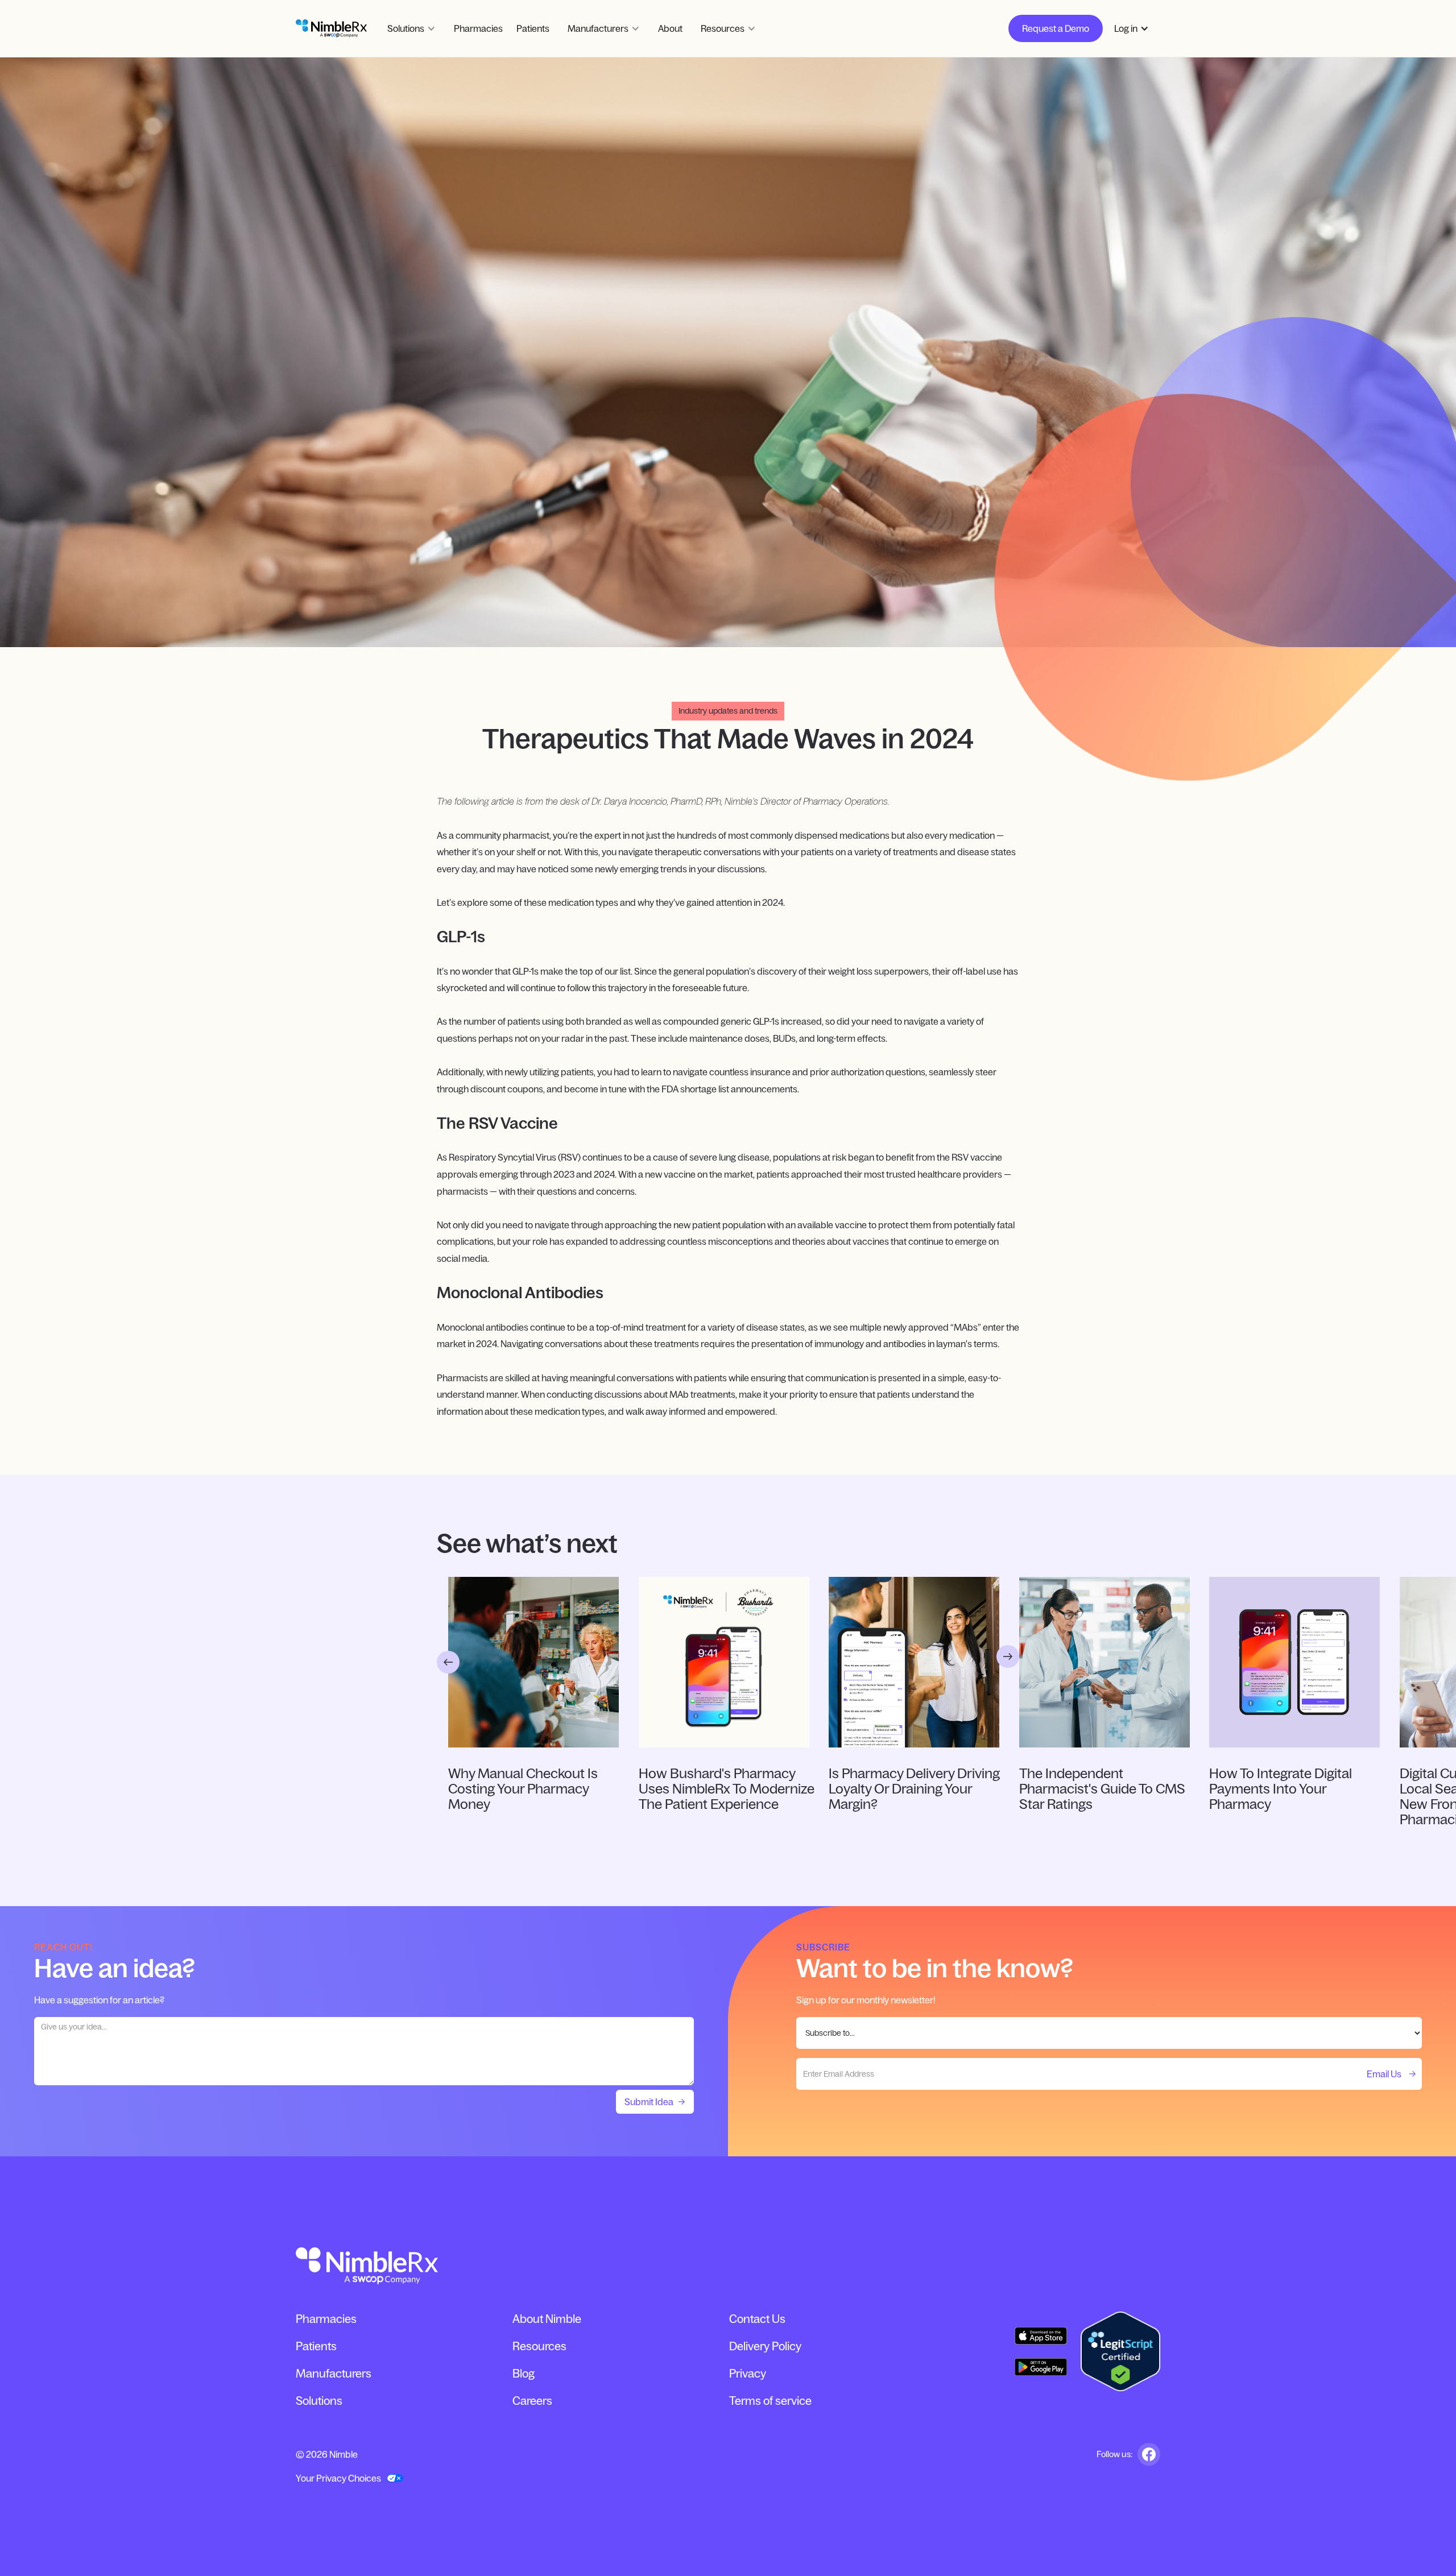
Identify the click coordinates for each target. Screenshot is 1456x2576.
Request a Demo (1056, 28)
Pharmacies (478, 28)
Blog (524, 2374)
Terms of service (770, 2401)
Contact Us (757, 2319)
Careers (532, 2401)
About (670, 28)
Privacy (748, 2374)
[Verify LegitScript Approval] (1120, 2351)
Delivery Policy (765, 2346)
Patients (533, 28)
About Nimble (547, 2319)
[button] (411, 28)
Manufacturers (334, 2374)
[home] (331, 28)
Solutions (319, 2401)
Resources (539, 2346)
